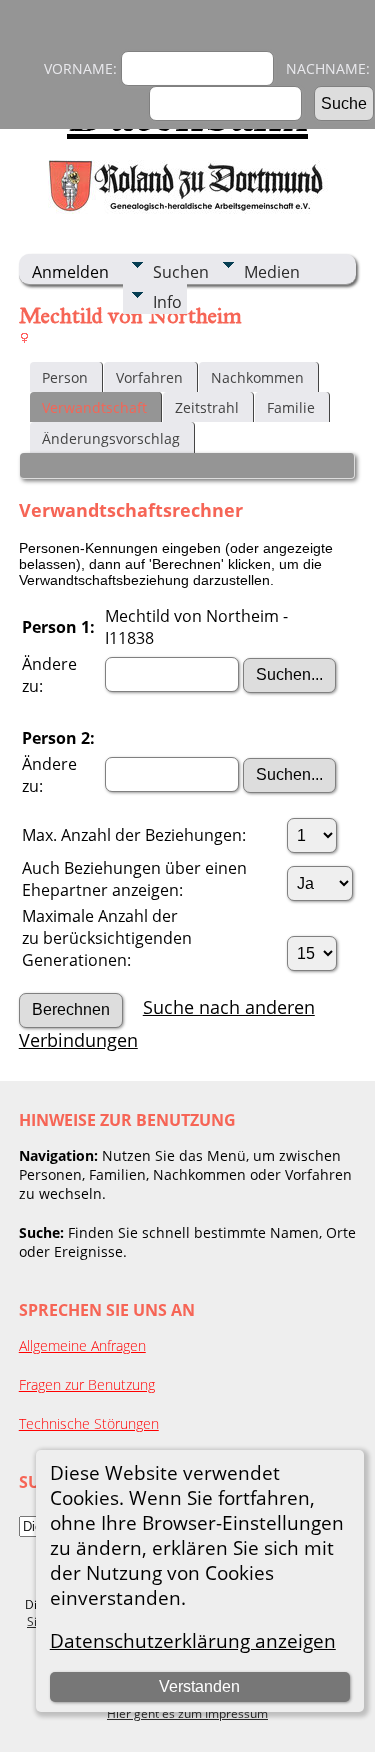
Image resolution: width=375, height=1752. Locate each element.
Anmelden (70, 272)
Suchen (181, 272)
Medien (272, 272)
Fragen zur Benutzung (87, 1384)
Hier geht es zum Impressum (187, 1713)
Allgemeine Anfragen (82, 1345)
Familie (291, 407)
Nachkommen (257, 377)
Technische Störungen (89, 1423)
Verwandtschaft (94, 407)
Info (167, 302)
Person (65, 377)
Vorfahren (149, 377)
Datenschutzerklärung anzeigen (193, 1640)
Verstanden (199, 1686)
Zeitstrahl (207, 407)
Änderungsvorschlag (111, 438)
